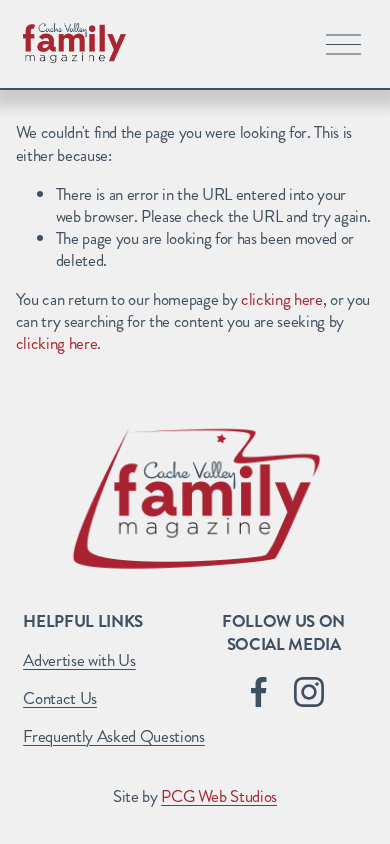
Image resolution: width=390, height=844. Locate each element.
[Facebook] (259, 692)
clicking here (282, 299)
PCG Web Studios (219, 796)
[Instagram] (309, 692)
